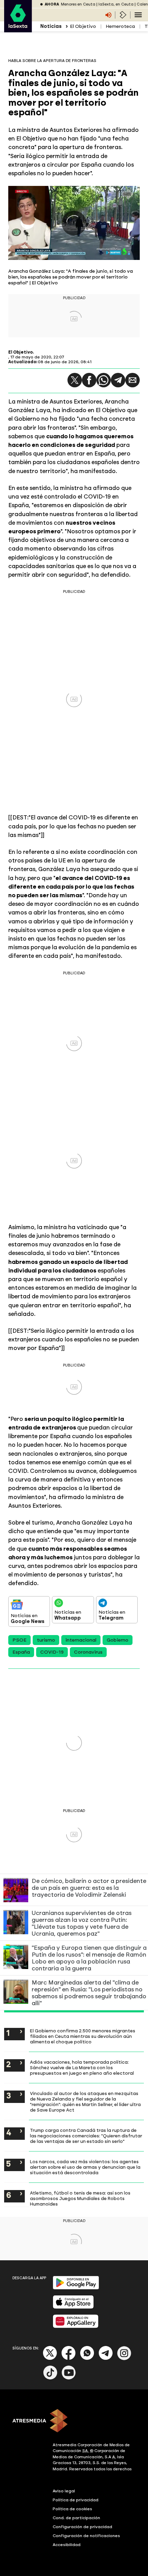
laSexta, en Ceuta (116, 4)
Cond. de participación (76, 2518)
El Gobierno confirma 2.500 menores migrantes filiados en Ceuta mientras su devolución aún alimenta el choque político (83, 2036)
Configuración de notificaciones (86, 2536)
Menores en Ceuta (78, 4)
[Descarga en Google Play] (76, 2288)
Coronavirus (88, 1652)
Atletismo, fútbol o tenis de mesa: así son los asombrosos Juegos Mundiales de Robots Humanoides (80, 2198)
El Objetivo (83, 26)
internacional (81, 1640)
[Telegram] (118, 380)
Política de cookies (72, 2509)
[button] (75, 380)
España (21, 1652)
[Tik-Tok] (50, 2378)
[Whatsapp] (87, 2359)
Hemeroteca (120, 26)
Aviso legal (64, 2491)
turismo (46, 1640)
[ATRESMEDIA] (74, 2421)
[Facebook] (68, 2359)
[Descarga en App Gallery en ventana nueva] (76, 2327)
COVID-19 (52, 1652)
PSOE (19, 1640)
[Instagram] (124, 2359)
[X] (50, 2359)
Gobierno (118, 1640)
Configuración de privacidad (82, 2527)
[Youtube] (69, 2378)
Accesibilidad (67, 2545)
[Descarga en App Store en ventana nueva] (73, 2307)
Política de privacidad (76, 2500)
